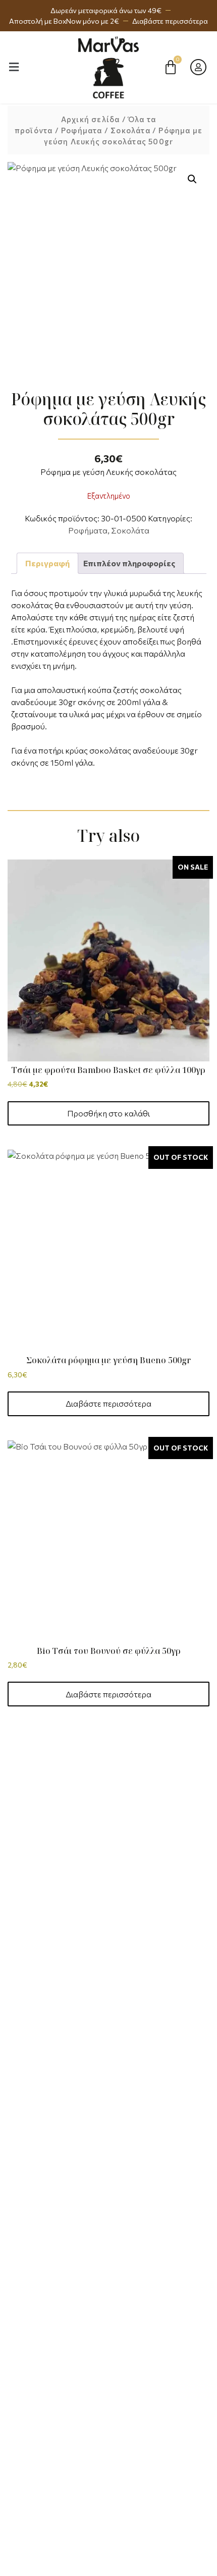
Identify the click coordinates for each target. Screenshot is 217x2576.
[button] (192, 179)
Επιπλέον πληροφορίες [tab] (129, 563)
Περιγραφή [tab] (47, 563)
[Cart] (171, 67)
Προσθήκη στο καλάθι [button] (108, 1113)
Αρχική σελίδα (91, 119)
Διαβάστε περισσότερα (108, 1403)
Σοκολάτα (130, 130)
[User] (198, 67)
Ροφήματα (82, 130)
